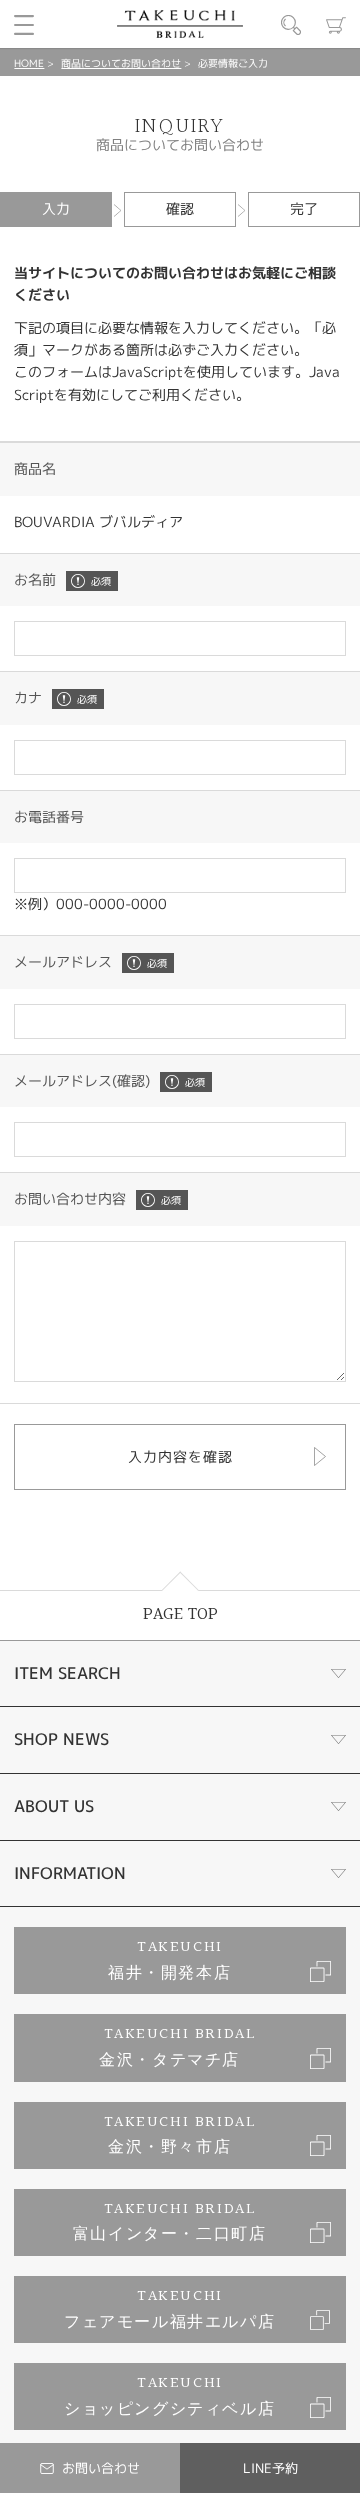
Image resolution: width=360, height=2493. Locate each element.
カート (336, 25)
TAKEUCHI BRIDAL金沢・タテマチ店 (177, 2047)
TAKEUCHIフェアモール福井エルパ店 (169, 2309)
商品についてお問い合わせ (121, 63)
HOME (29, 63)
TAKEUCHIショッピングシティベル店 (169, 2396)
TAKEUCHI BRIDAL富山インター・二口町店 (170, 2222)
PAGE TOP (180, 1614)
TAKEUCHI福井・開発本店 (169, 1960)
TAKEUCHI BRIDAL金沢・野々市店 (180, 2135)
